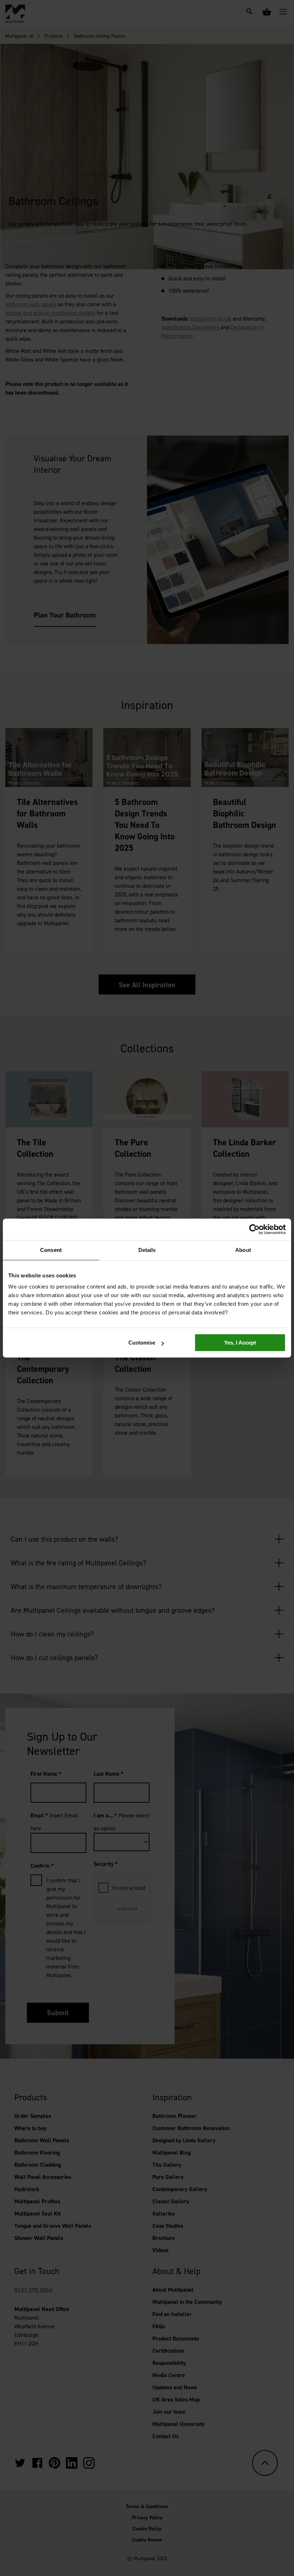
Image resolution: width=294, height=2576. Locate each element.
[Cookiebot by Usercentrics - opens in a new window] (254, 1229)
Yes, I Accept (240, 1343)
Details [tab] (147, 1250)
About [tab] (243, 1250)
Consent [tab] (51, 1250)
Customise (142, 1343)
